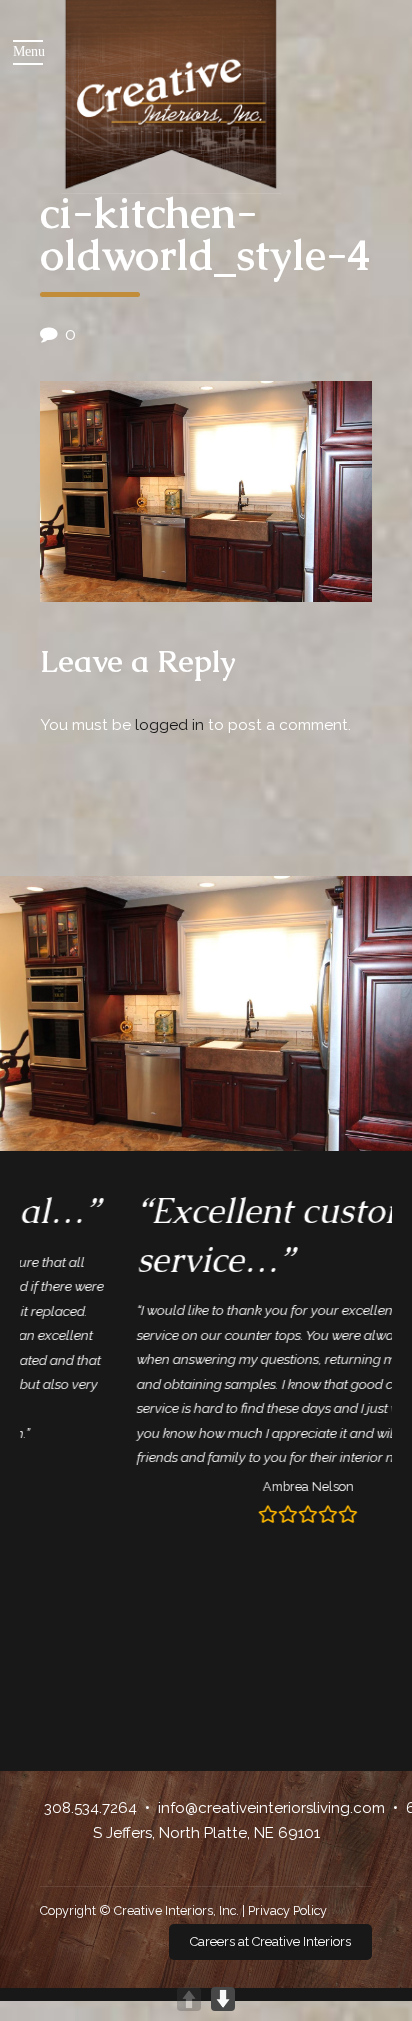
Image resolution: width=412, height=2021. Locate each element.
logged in (169, 725)
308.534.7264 (90, 1808)
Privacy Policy (287, 1910)
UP (189, 1999)
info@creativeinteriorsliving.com (271, 1808)
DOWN (223, 1999)
